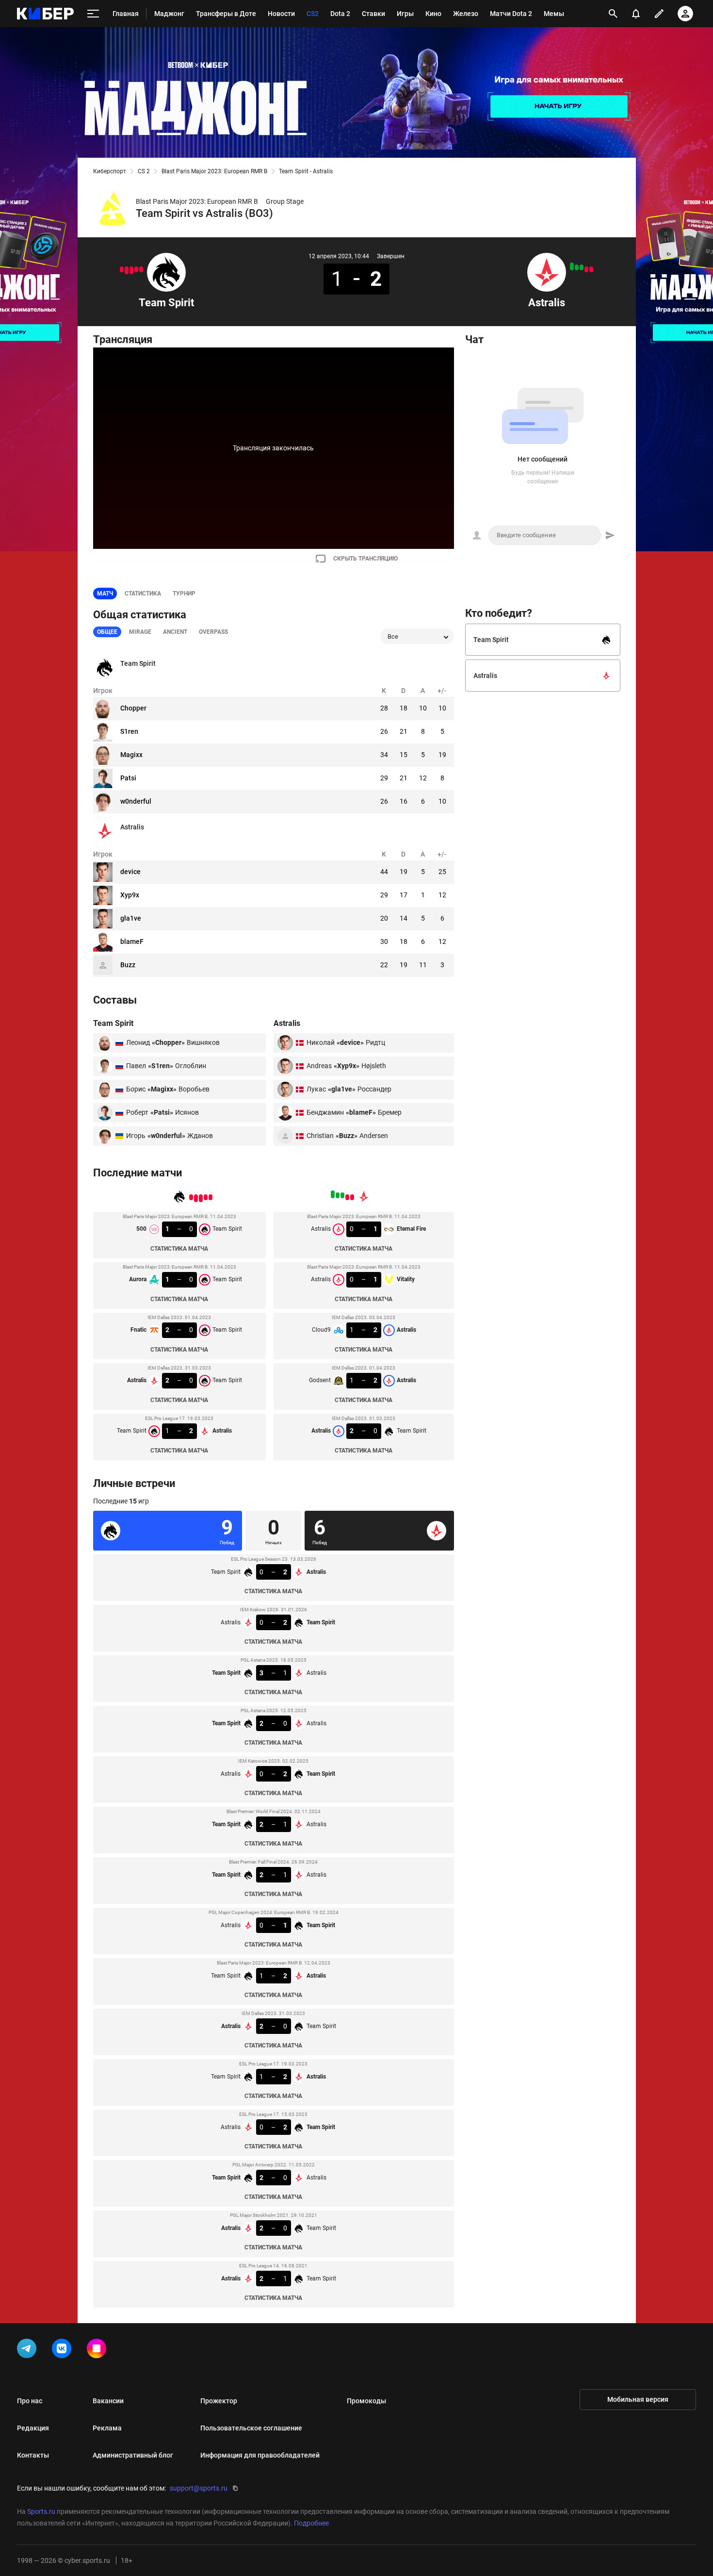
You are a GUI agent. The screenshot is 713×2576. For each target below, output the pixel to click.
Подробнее (311, 2523)
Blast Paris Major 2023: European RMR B (214, 171)
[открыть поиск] (613, 14)
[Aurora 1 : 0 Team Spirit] (136, 269)
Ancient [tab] (175, 632)
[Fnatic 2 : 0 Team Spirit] (131, 270)
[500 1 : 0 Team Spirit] (141, 269)
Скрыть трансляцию (365, 559)
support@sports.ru (199, 2488)
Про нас (30, 2401)
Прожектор (219, 2401)
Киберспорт (110, 171)
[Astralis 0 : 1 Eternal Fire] (591, 269)
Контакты (33, 2455)
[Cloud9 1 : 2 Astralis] (582, 267)
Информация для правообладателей (260, 2455)
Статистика (143, 594)
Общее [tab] (107, 632)
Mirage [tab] (140, 632)
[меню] (93, 14)
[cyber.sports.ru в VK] (64, 2350)
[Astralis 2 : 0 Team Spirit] (127, 270)
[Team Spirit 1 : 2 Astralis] (122, 269)
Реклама (107, 2428)
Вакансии (108, 2401)
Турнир (184, 594)
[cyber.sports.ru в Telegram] (29, 2350)
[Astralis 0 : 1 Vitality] (586, 269)
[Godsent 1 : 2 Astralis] (577, 267)
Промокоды (366, 2401)
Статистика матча (179, 1249)
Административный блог (133, 2455)
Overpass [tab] (213, 632)
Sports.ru (41, 2511)
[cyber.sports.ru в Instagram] (98, 2350)
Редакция (33, 2428)
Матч (105, 594)
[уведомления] (636, 14)
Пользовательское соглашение (251, 2428)
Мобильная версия (638, 2399)
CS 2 (144, 171)
